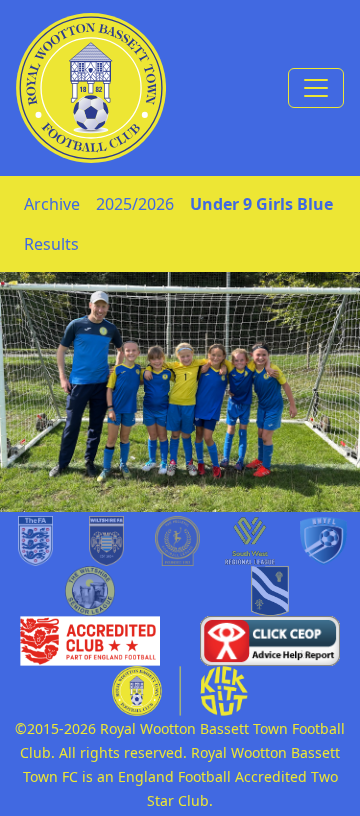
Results (51, 244)
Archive (52, 204)
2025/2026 (135, 204)
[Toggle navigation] (316, 88)
